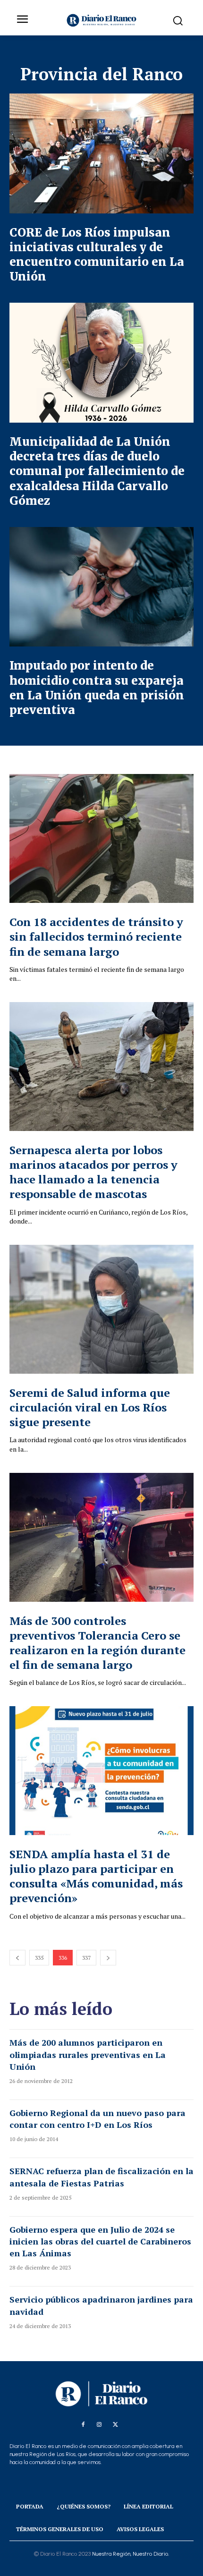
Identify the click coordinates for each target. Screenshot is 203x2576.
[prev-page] (17, 1958)
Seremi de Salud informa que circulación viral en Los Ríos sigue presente (90, 1407)
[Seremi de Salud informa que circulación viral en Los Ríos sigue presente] (101, 1309)
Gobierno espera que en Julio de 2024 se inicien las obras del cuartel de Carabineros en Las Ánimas (100, 2241)
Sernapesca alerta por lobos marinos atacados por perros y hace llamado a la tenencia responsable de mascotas (93, 1172)
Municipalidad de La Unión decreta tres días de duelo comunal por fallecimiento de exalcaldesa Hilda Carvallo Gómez (97, 471)
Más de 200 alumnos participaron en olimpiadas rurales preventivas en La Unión (88, 2054)
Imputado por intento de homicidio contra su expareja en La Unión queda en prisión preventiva (97, 688)
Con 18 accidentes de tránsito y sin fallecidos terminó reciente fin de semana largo (96, 936)
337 (86, 1958)
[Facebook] (83, 2425)
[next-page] (108, 1958)
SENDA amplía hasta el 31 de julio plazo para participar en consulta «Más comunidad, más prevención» (96, 1876)
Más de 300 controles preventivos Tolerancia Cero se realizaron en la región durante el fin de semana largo (97, 1643)
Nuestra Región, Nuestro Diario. (131, 2554)
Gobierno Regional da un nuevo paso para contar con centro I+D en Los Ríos (97, 2119)
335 (39, 1958)
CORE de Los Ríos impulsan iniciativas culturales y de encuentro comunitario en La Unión (97, 255)
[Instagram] (99, 2425)
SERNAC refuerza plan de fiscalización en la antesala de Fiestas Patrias (101, 2177)
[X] (115, 2425)
